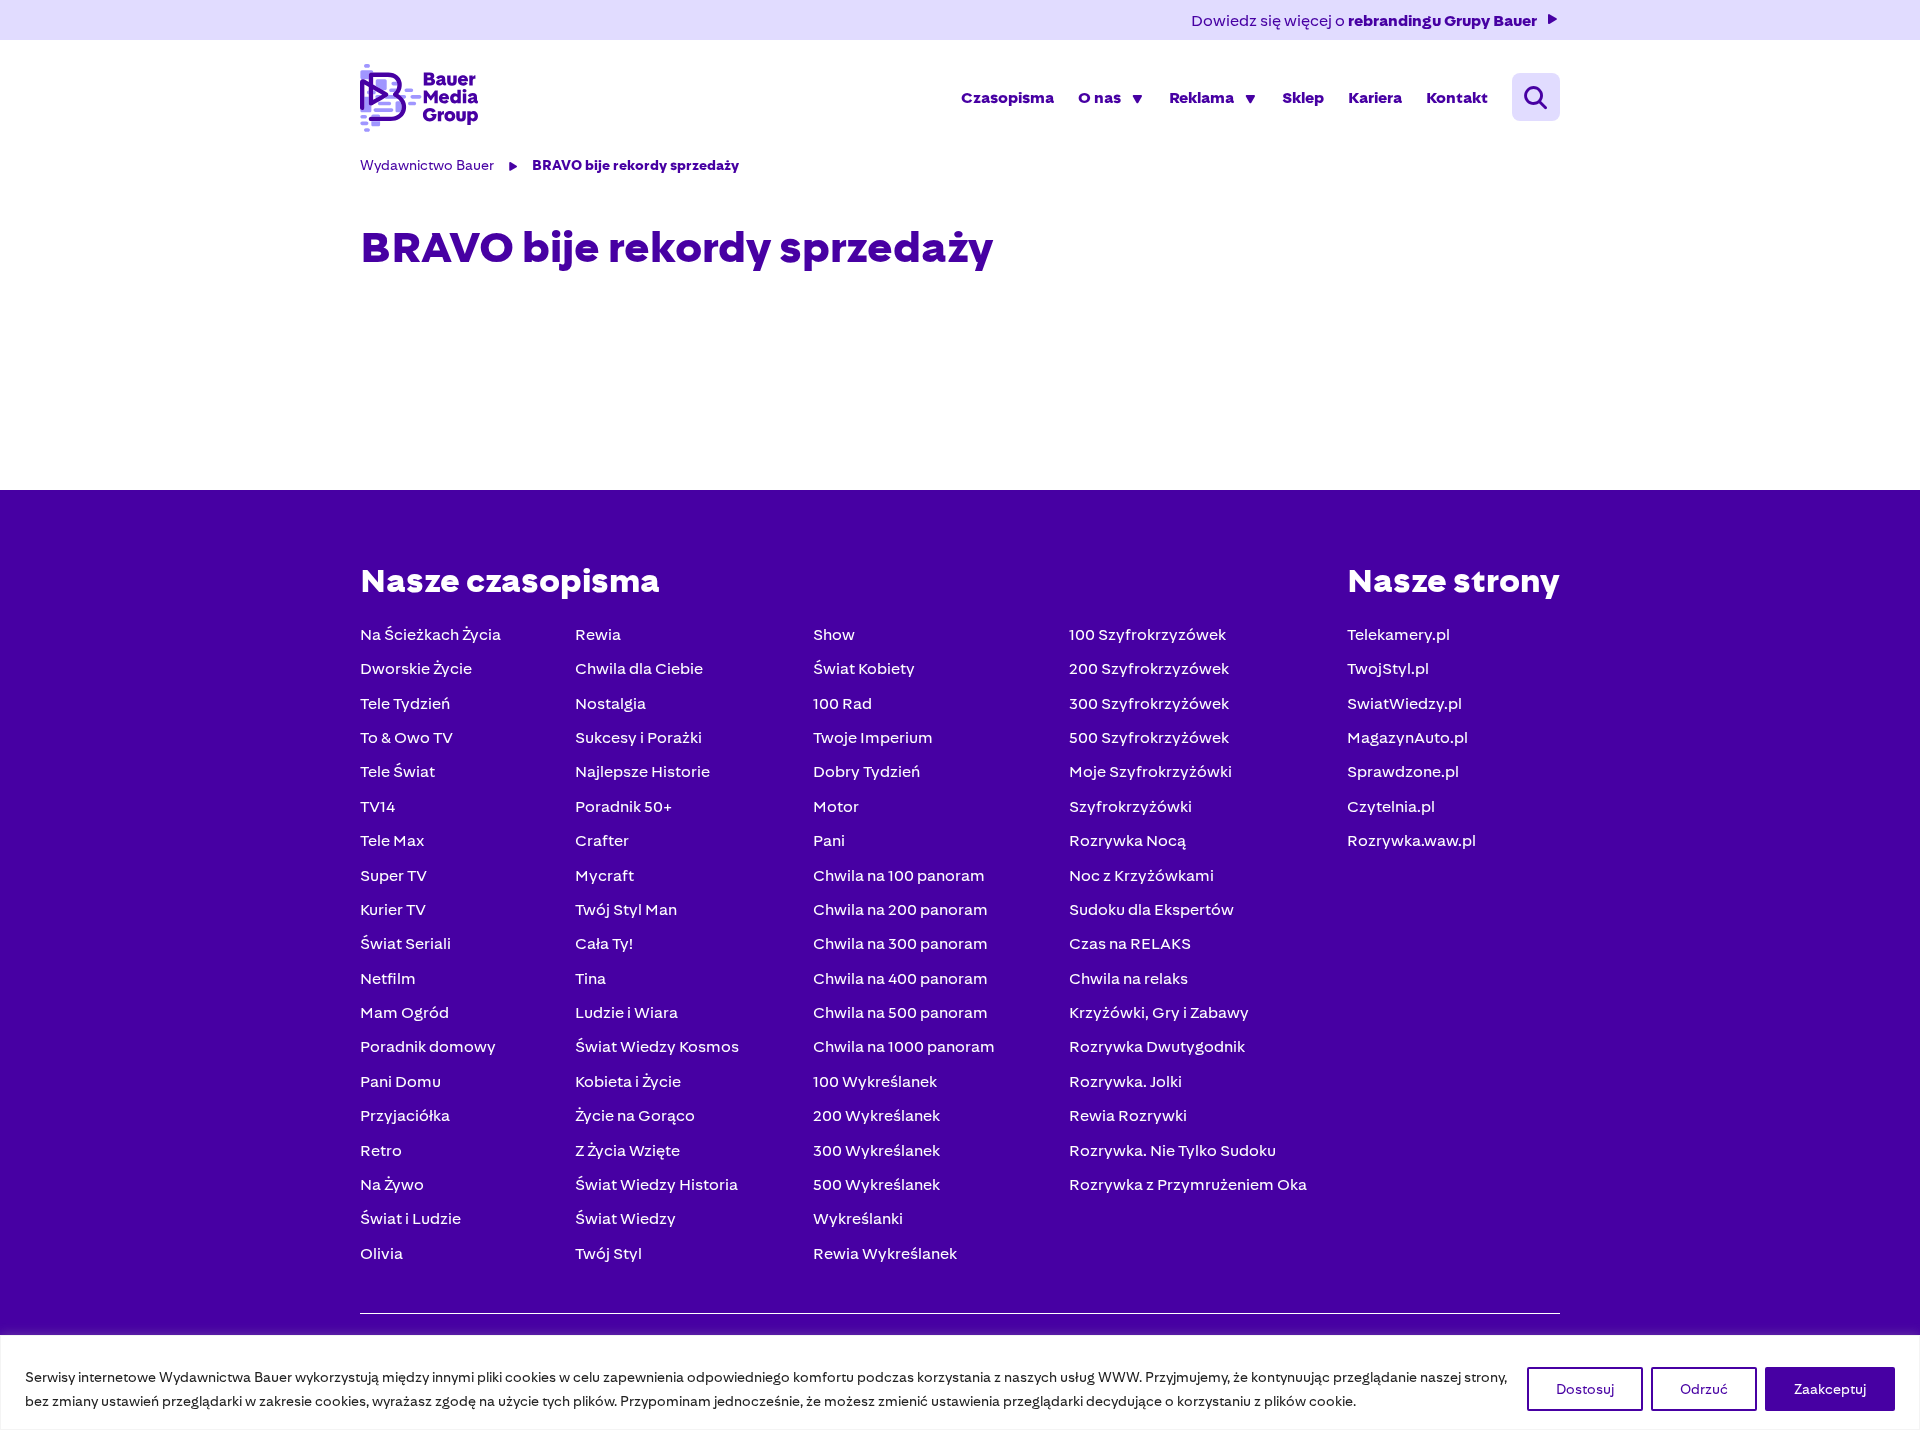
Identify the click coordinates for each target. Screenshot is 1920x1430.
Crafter (602, 840)
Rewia (598, 634)
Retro (381, 1150)
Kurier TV (393, 909)
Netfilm (388, 978)
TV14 (377, 806)
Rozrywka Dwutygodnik (1157, 1046)
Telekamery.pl (1398, 634)
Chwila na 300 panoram (900, 943)
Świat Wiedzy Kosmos (657, 1046)
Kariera (1375, 97)
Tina (590, 978)
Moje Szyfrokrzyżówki (1150, 771)
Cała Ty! (604, 943)
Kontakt (1457, 97)
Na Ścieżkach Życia (430, 634)
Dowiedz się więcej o (1364, 20)
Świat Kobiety (864, 668)
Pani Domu (400, 1081)
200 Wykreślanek (876, 1115)
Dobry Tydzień (866, 771)
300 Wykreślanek (876, 1150)
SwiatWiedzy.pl (1404, 703)
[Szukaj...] (1536, 97)
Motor (836, 806)
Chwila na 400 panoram (900, 978)
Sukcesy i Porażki (638, 737)
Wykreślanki (858, 1218)
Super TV (393, 875)
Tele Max (392, 840)
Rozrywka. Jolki (1125, 1081)
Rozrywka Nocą (1127, 840)
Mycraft (604, 875)
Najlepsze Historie (642, 771)
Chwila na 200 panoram (900, 909)
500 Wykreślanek (876, 1184)
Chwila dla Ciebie (639, 668)
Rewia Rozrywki (1128, 1115)
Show (834, 634)
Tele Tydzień (405, 703)
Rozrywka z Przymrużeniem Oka (1188, 1184)
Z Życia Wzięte (627, 1150)
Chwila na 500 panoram (900, 1012)
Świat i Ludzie (410, 1218)
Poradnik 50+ (623, 806)
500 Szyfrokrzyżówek (1149, 737)
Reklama (1201, 97)
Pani (829, 840)
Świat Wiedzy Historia (656, 1184)
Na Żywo (392, 1184)
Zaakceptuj (1830, 1389)
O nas (1099, 97)
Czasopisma (1007, 97)
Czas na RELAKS (1130, 943)
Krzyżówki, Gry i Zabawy (1159, 1012)
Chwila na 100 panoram (899, 875)
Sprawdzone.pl (1403, 771)
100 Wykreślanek (875, 1081)
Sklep (1303, 97)
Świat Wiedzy (625, 1218)
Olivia (381, 1253)
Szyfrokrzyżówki (1130, 806)
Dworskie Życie (416, 668)
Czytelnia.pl (1391, 806)
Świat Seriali (405, 943)
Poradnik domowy (428, 1046)
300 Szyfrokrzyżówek (1149, 703)
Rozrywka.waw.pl (1411, 840)
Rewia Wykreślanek (885, 1253)
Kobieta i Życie (628, 1081)
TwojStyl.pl (1388, 668)
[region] (960, 1382)
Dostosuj (1585, 1389)
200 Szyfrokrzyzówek (1149, 668)
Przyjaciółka (405, 1115)
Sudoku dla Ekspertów (1151, 909)
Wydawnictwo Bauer (427, 165)
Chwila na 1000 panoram (904, 1046)
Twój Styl (608, 1253)
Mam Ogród (404, 1012)
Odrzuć (1704, 1389)
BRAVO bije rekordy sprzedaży (635, 165)
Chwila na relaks (1128, 978)
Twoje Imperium (873, 737)
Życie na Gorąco (635, 1115)
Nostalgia (610, 703)
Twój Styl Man (626, 909)
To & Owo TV (406, 737)
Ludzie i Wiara (626, 1012)
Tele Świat (397, 771)
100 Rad (842, 703)
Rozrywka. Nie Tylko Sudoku (1172, 1150)
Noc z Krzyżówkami (1141, 875)
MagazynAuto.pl (1407, 737)
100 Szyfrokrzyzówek (1147, 634)
